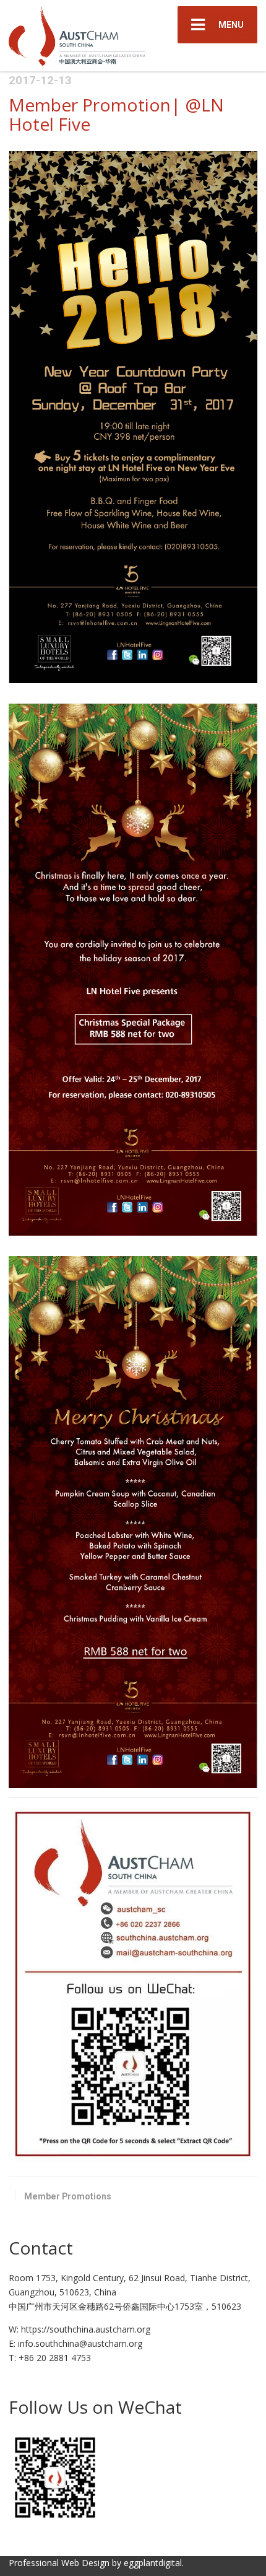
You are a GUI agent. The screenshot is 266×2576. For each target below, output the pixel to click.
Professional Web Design (59, 2563)
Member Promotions (68, 2196)
